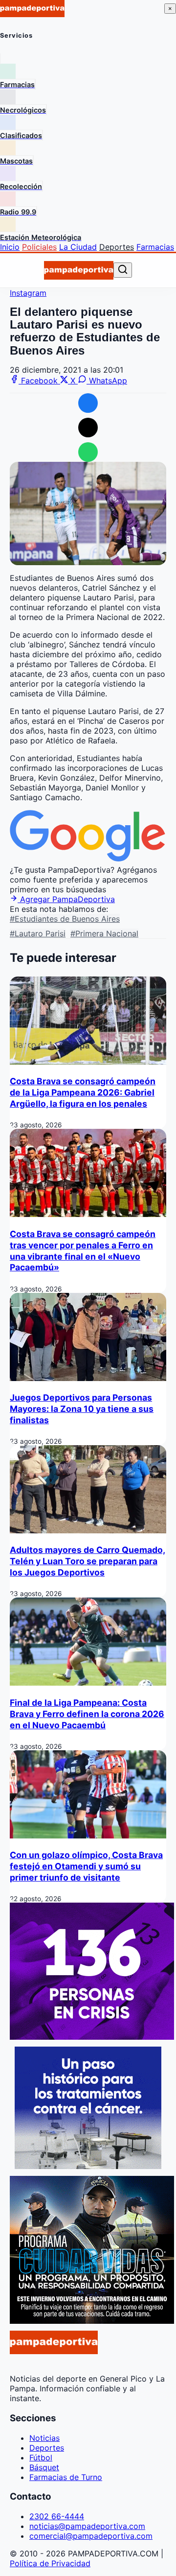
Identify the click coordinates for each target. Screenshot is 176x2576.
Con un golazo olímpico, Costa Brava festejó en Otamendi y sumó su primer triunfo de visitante (86, 1866)
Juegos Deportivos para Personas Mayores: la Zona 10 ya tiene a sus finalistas (82, 1409)
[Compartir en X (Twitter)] (88, 428)
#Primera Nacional (104, 933)
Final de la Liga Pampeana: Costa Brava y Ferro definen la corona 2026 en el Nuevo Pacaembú (87, 1714)
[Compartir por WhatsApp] (88, 452)
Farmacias (155, 247)
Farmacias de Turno (66, 2477)
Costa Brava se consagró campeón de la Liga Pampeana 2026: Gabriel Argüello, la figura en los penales (83, 1092)
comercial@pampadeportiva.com (91, 2536)
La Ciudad (78, 247)
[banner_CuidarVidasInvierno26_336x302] (92, 2321)
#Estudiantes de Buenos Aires (65, 919)
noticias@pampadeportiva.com (87, 2526)
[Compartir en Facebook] (88, 403)
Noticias (44, 2438)
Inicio (10, 247)
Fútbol (41, 2457)
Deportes (117, 247)
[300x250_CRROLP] (88, 2166)
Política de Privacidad (50, 2563)
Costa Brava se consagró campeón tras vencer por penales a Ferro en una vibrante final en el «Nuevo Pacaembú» (83, 1251)
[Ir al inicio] (79, 270)
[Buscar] (123, 270)
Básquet (44, 2467)
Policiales (39, 247)
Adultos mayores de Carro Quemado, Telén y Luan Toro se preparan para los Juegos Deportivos (88, 1561)
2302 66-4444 (57, 2516)
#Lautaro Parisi (38, 933)
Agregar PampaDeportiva (66, 899)
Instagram (28, 293)
